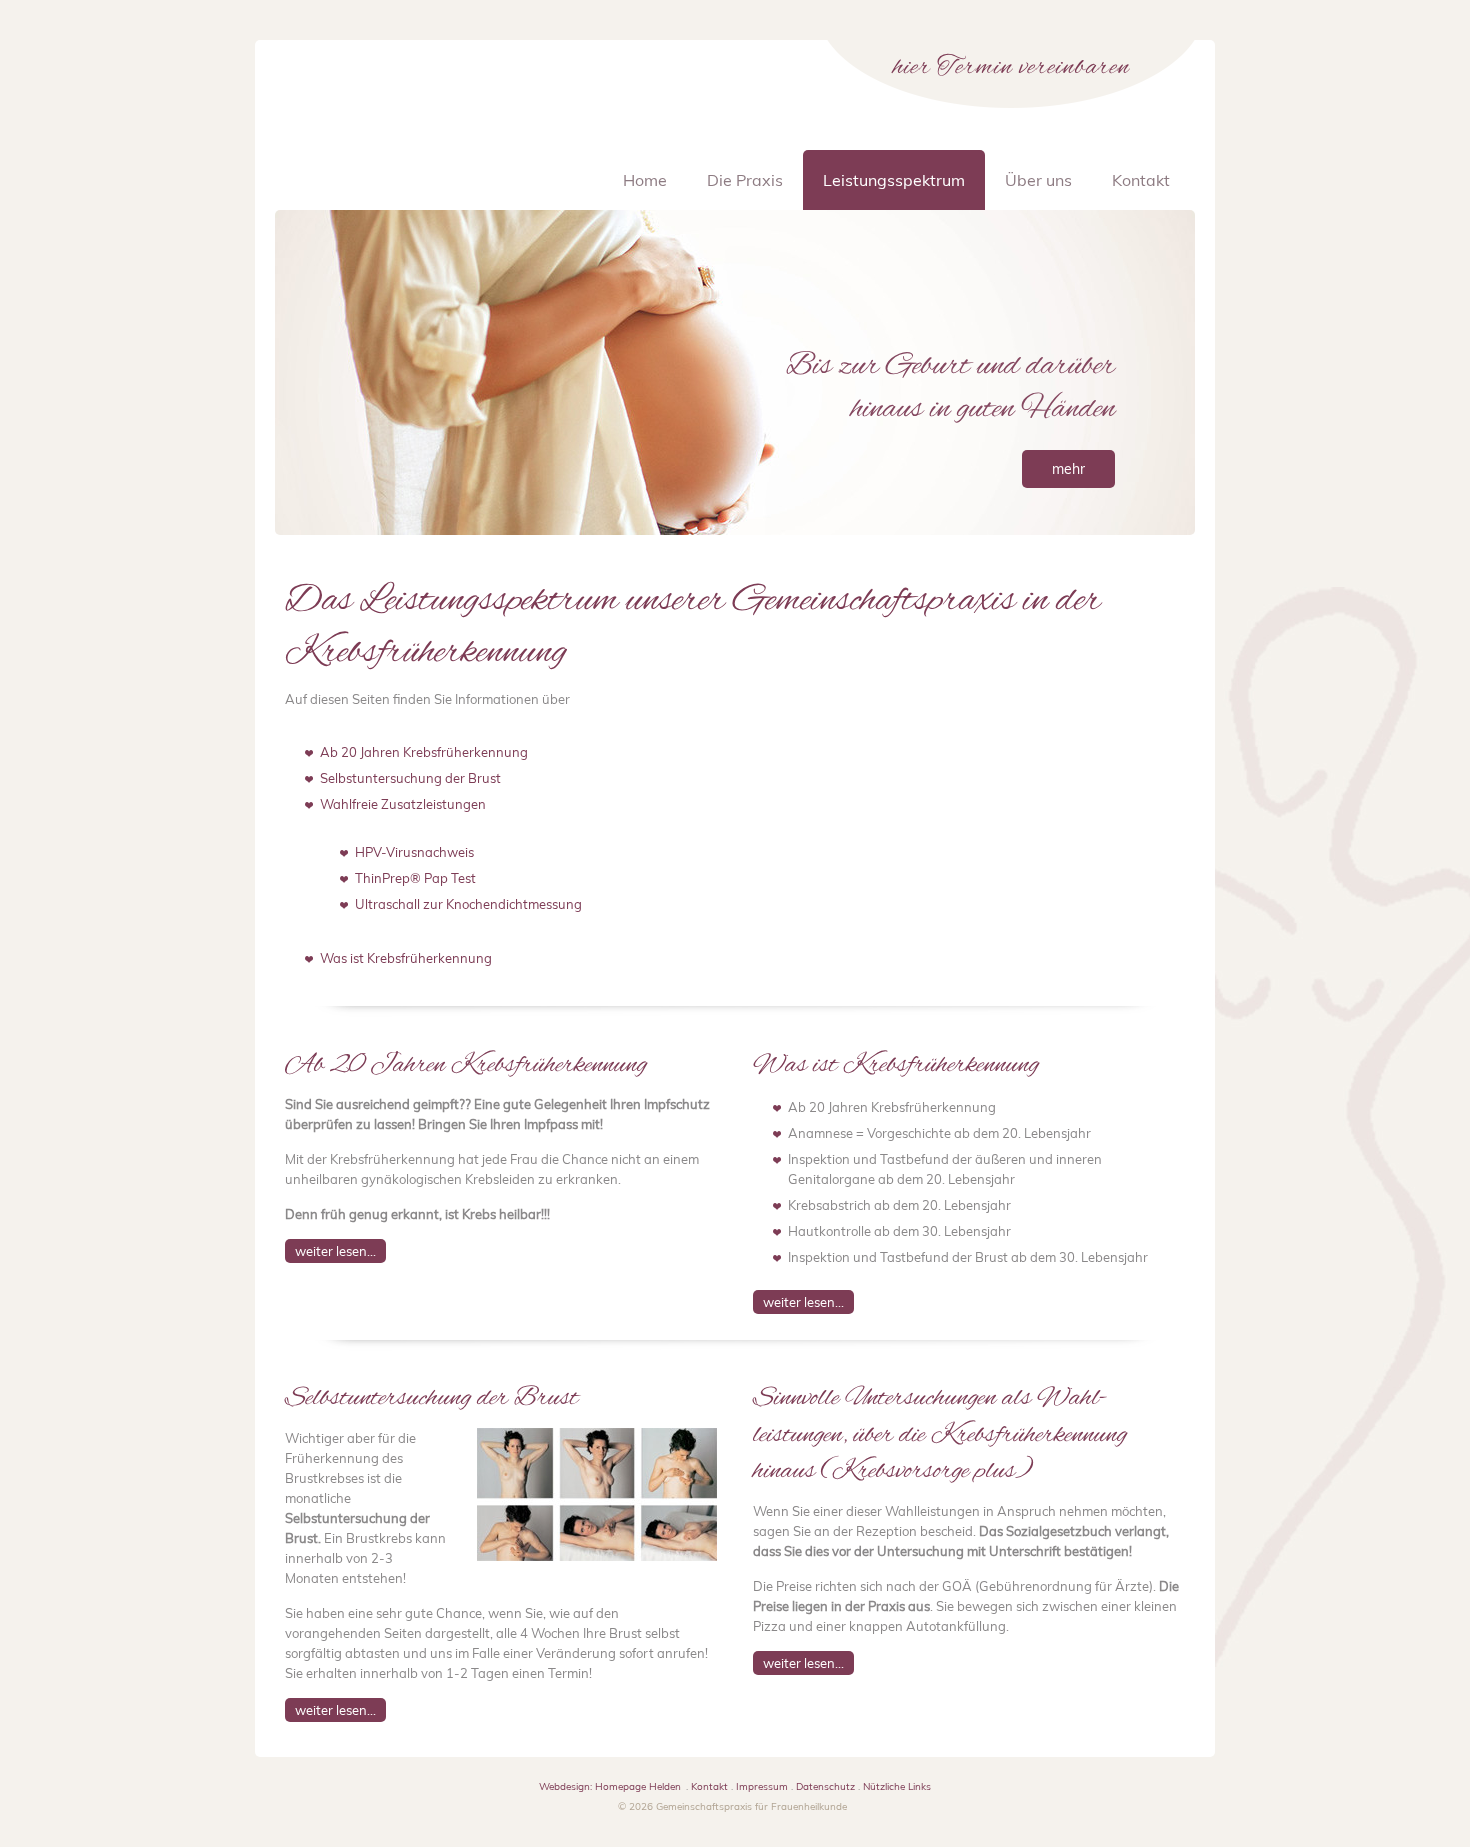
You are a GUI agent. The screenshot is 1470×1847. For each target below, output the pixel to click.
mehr (1068, 469)
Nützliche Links (897, 1786)
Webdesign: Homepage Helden (610, 1786)
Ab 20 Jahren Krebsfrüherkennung (424, 752)
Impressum (762, 1786)
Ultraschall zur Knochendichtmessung (468, 904)
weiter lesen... (335, 1251)
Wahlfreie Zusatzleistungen (403, 804)
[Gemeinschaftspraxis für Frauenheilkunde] (418, 129)
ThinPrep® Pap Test (415, 878)
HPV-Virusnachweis (414, 852)
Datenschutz (825, 1786)
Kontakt (709, 1786)
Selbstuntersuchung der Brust (410, 778)
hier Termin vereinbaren (1011, 67)
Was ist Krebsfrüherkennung (406, 958)
